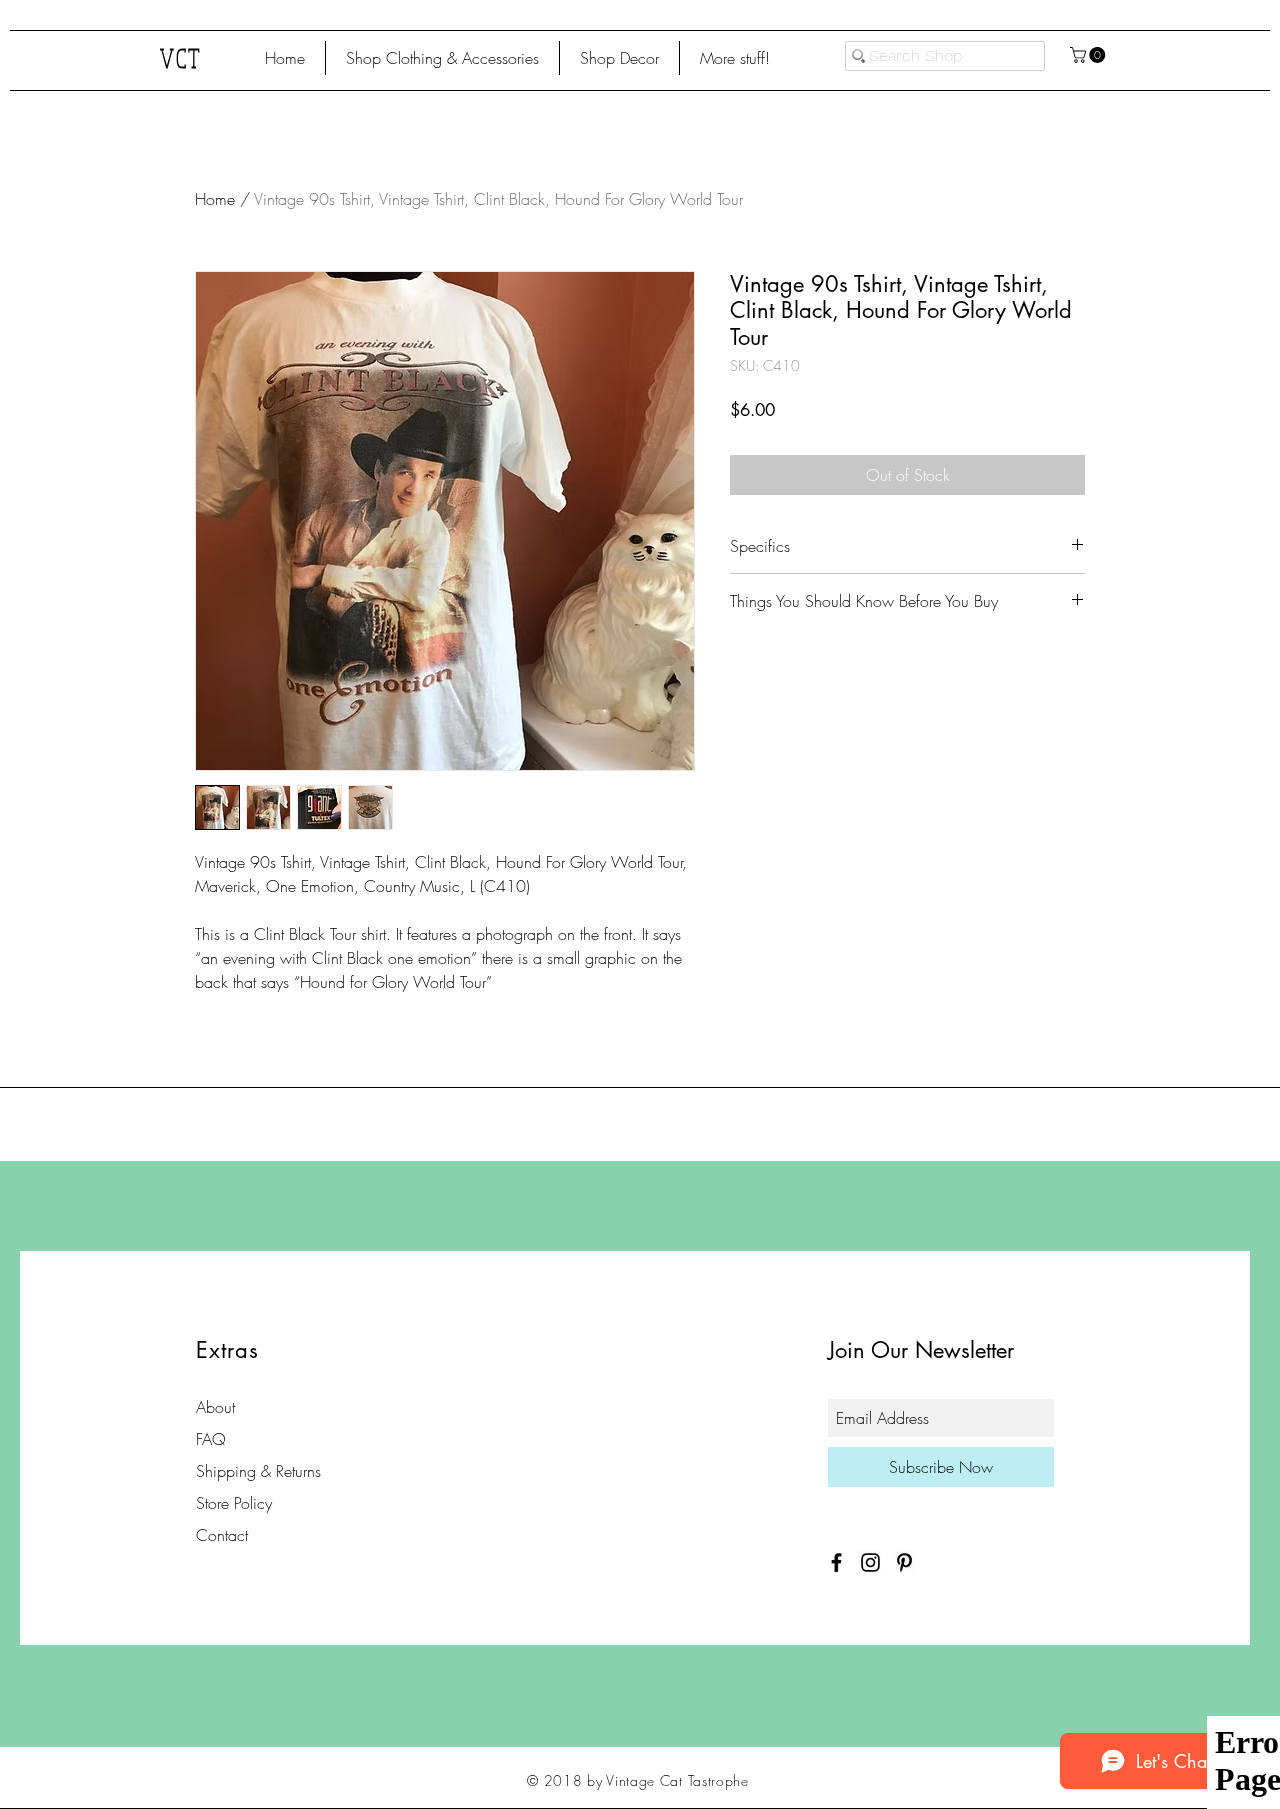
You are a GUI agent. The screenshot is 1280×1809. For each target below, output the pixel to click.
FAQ (211, 1439)
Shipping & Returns (258, 1471)
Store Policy (234, 1503)
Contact (222, 1535)
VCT (181, 57)
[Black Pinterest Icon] (904, 1562)
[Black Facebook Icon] (836, 1562)
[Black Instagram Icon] (870, 1562)
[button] (442, 58)
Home (215, 199)
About (215, 1407)
